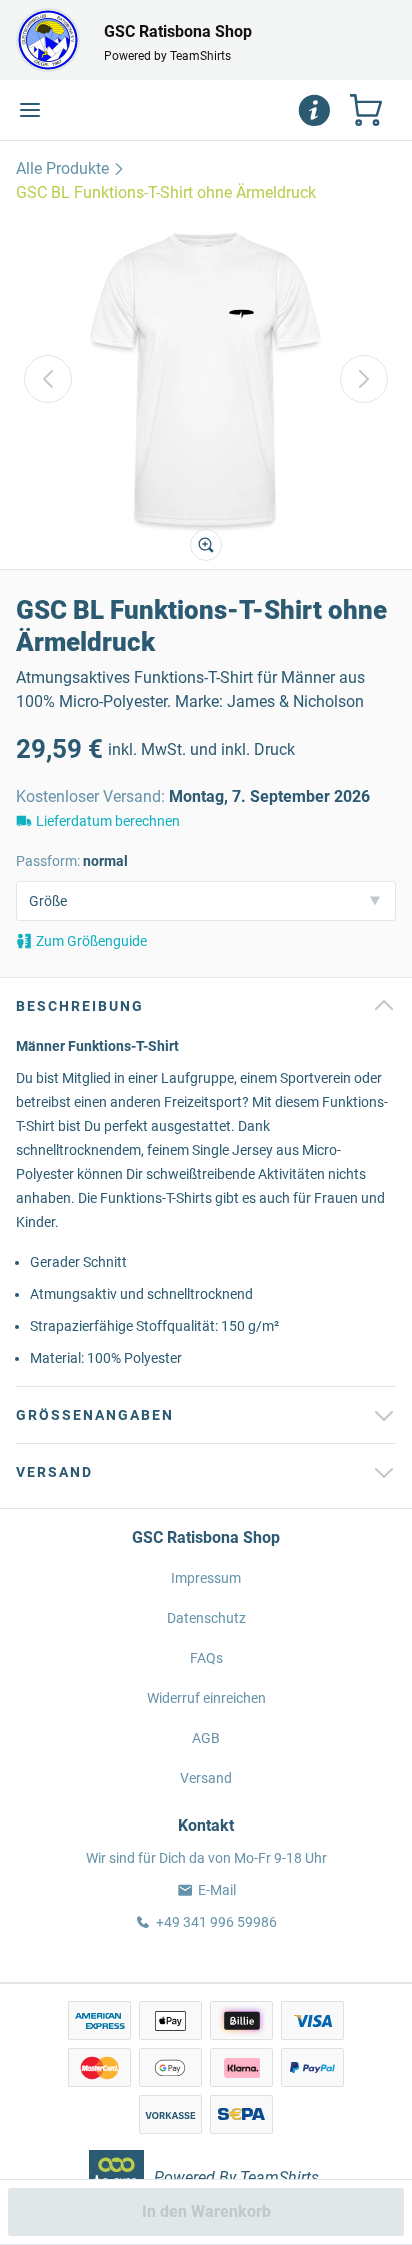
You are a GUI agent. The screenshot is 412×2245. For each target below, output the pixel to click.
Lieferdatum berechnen (108, 821)
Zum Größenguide (91, 941)
